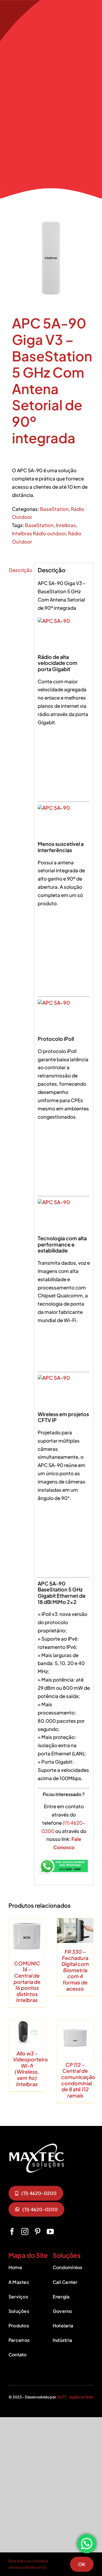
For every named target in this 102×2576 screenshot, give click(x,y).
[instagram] (25, 2231)
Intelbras (66, 525)
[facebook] (12, 2231)
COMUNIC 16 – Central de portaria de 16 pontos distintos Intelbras (27, 1982)
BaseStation (54, 509)
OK (82, 2564)
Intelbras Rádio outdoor (39, 533)
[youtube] (50, 2231)
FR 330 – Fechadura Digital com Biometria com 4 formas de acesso (75, 1970)
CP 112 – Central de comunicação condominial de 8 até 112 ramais (78, 2080)
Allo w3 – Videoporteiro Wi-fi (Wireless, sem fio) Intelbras (30, 2069)
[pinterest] (38, 2231)
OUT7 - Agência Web (75, 2397)
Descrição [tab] (20, 570)
